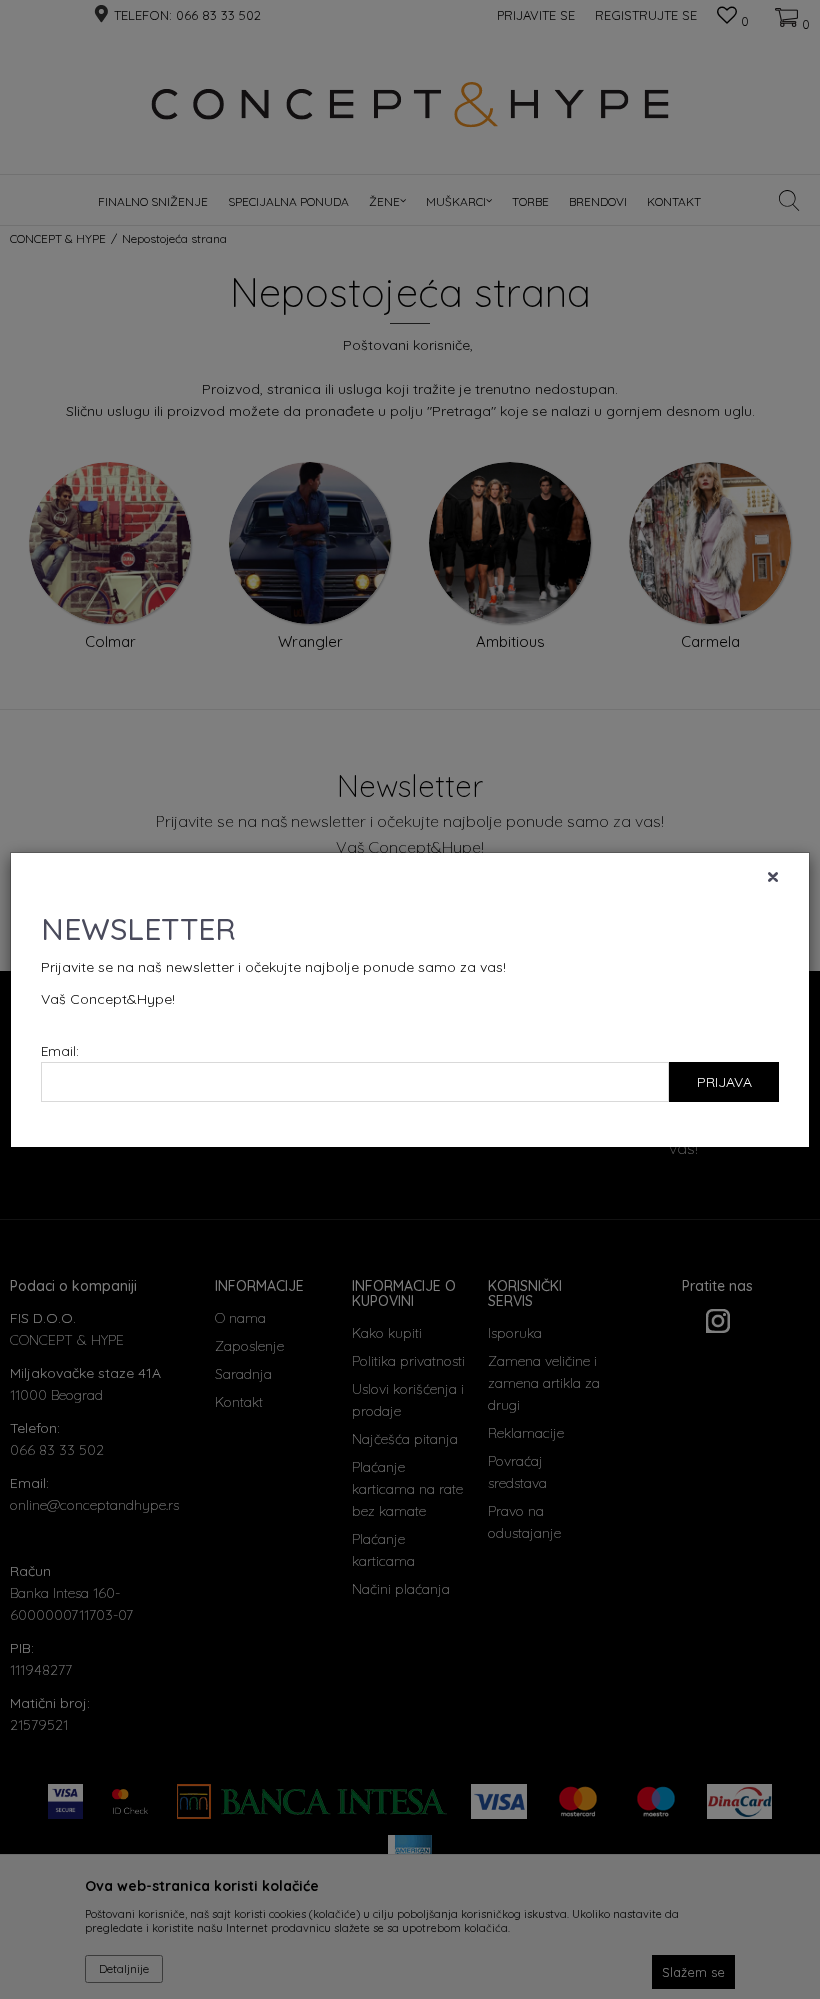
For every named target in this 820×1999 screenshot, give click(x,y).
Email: (60, 1050)
